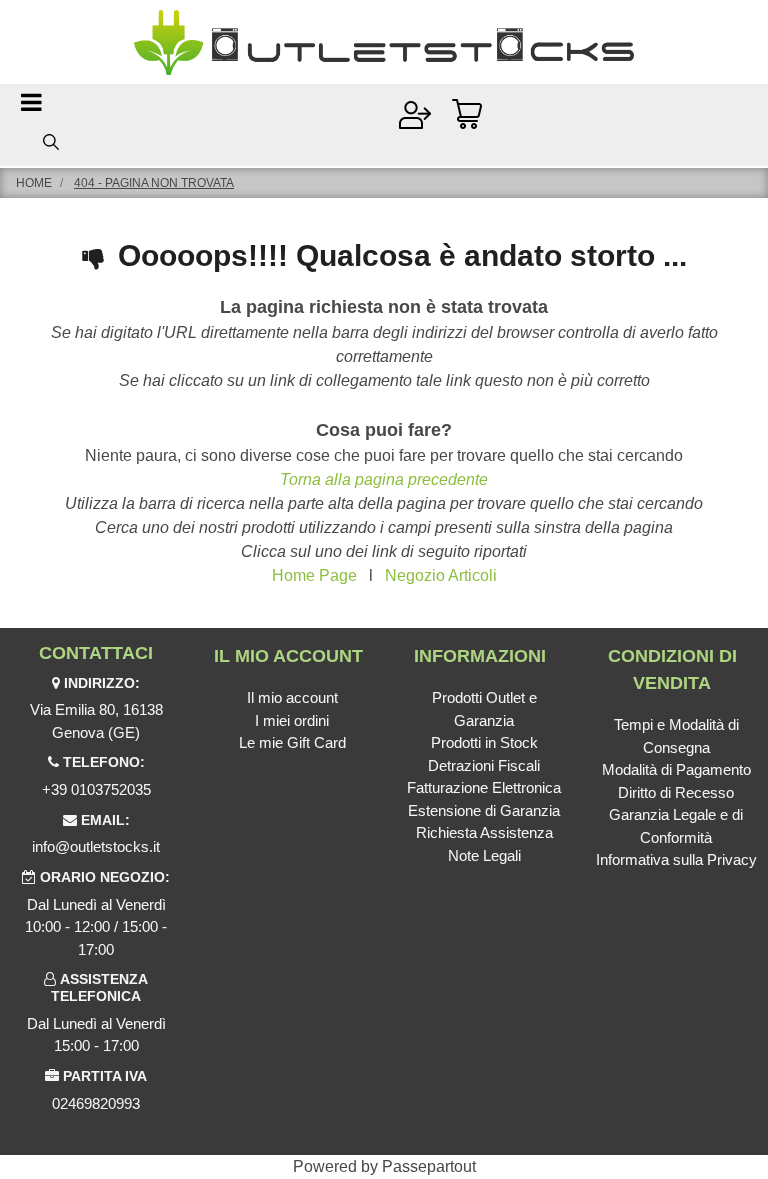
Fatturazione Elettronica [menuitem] (484, 787)
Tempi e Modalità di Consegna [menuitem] (676, 736)
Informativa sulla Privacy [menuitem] (676, 859)
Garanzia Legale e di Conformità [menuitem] (676, 826)
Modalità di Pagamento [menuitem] (676, 769)
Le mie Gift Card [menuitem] (292, 742)
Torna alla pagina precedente (384, 479)
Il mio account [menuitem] (292, 697)
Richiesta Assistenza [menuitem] (484, 832)
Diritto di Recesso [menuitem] (676, 792)
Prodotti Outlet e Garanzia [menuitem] (484, 709)
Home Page (314, 575)
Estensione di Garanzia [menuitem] (484, 810)
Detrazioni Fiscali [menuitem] (484, 765)
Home (34, 183)
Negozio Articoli (441, 575)
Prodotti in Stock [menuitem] (484, 742)
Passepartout (429, 1166)
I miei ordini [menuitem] (292, 720)
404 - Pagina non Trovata (154, 183)
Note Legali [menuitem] (484, 855)
